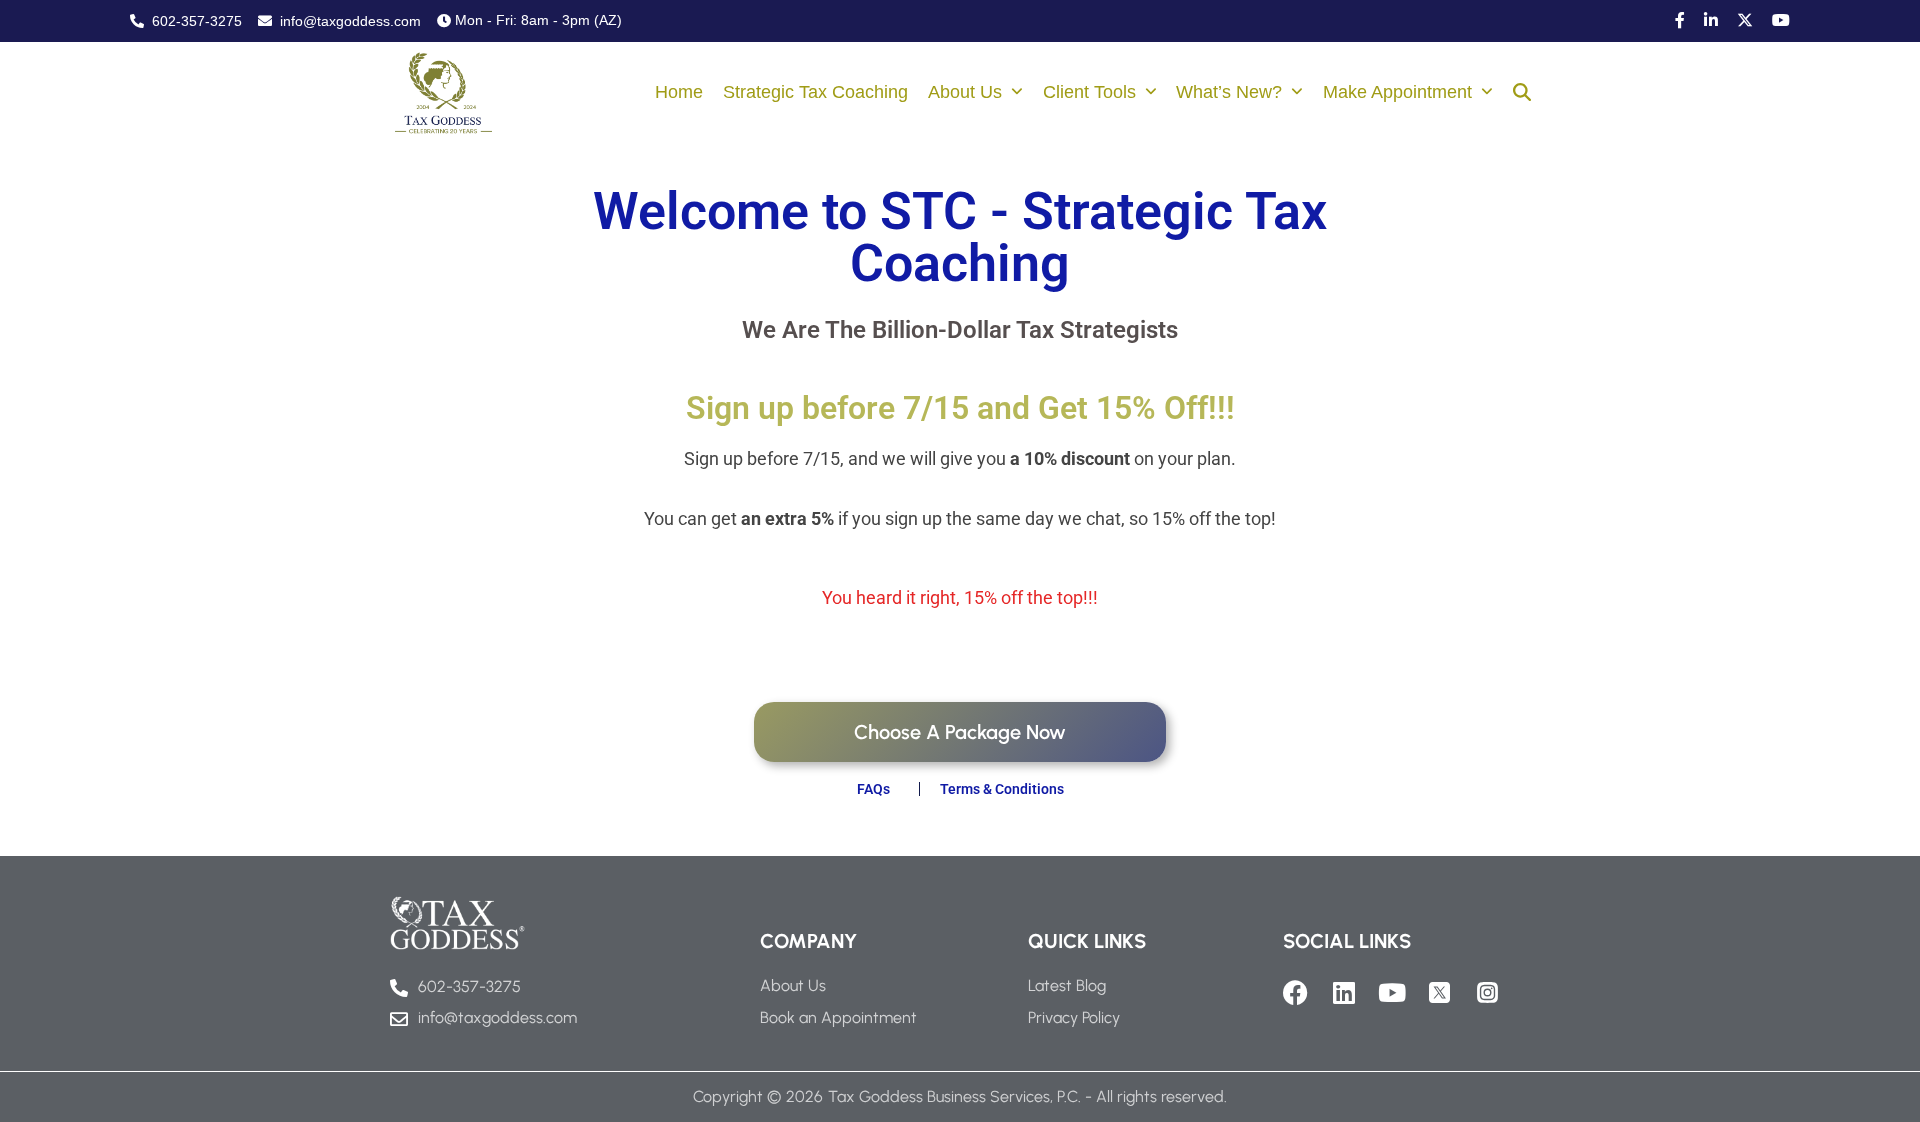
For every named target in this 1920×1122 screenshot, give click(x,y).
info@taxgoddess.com (348, 21)
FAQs (873, 789)
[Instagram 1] (1487, 992)
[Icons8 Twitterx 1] (1439, 992)
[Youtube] (1391, 992)
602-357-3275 (195, 21)
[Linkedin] (1343, 992)
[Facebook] (1295, 992)
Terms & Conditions (1002, 789)
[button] (1522, 94)
